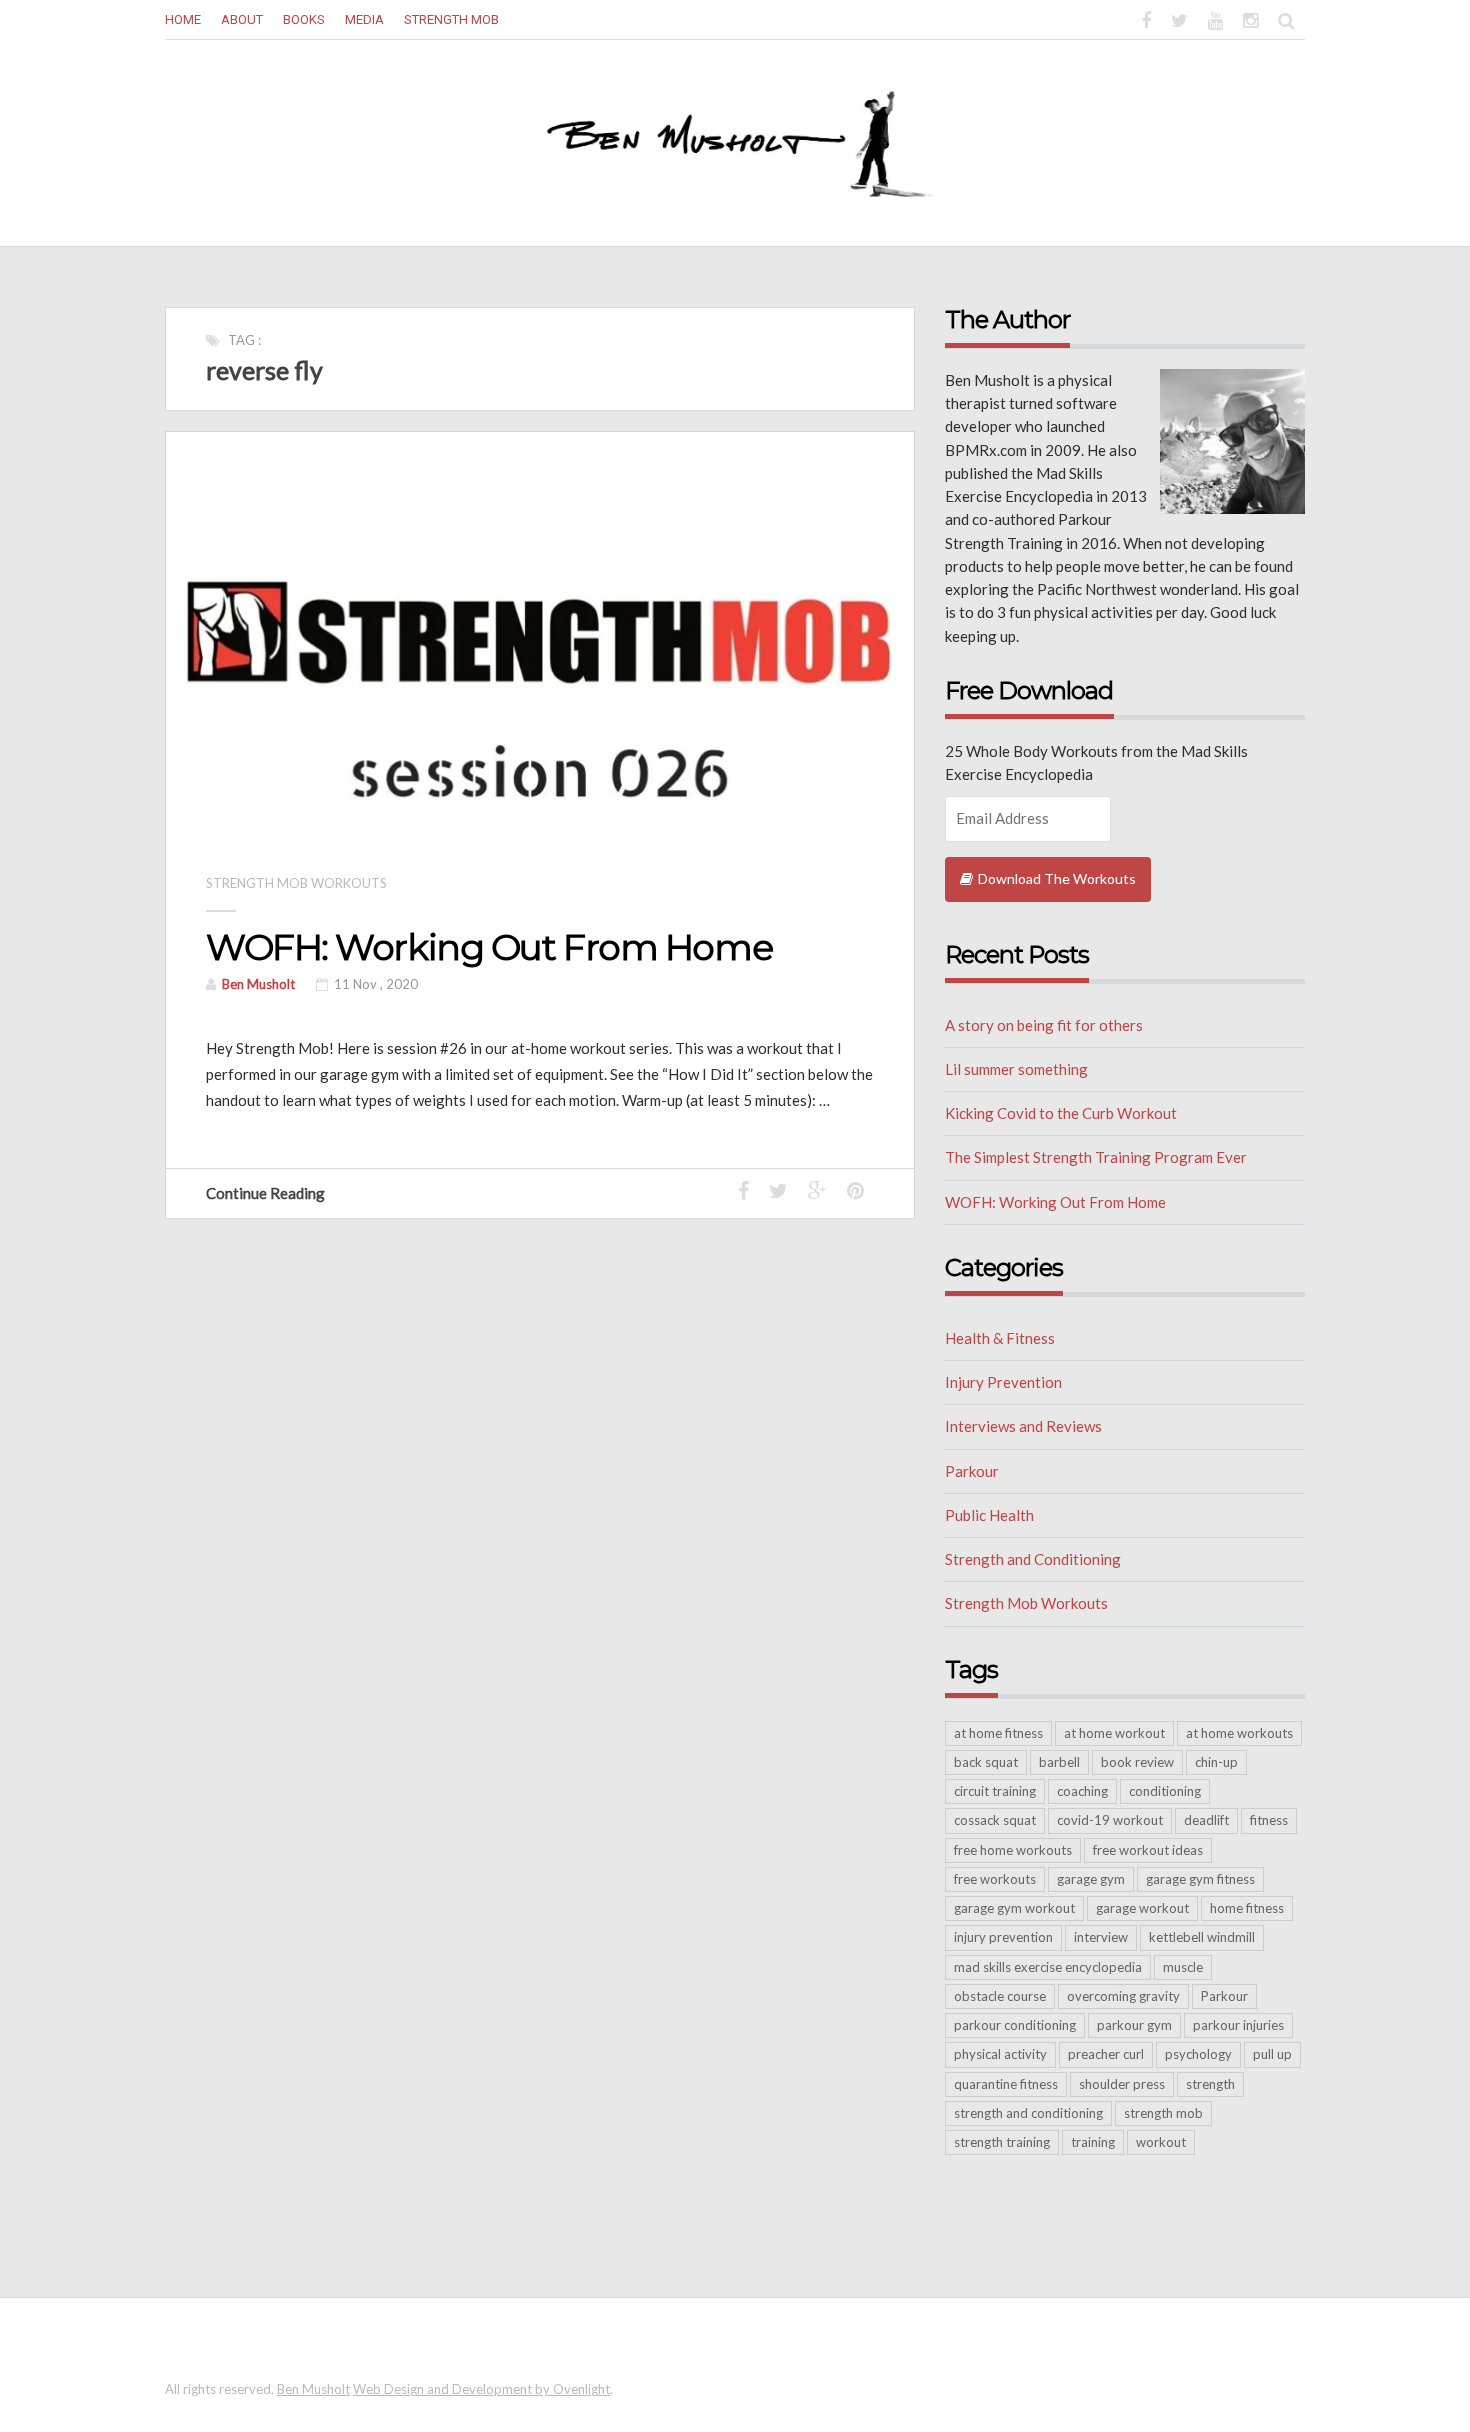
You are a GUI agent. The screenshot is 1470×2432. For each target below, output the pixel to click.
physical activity (1000, 2054)
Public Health (989, 1515)
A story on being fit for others (1044, 1025)
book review (1137, 1762)
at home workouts (1239, 1733)
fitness (1269, 1820)
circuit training (995, 1791)
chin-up (1216, 1762)
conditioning (1165, 1791)
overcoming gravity (1123, 1996)
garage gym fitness (1200, 1879)
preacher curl (1106, 2054)
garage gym (1091, 1879)
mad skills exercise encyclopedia (1048, 1967)
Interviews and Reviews (1023, 1426)
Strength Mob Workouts (296, 883)
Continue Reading (267, 1193)
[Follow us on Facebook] (1146, 18)
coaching (1082, 1791)
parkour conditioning (1015, 2025)
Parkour (972, 1471)
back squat (986, 1762)
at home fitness (998, 1733)
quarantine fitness (1006, 2084)
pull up (1272, 2054)
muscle (1183, 1967)
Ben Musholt (258, 984)
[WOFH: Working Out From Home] (540, 636)
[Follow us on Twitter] (1179, 18)
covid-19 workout (1110, 1820)
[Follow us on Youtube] (1215, 18)
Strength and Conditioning (1033, 1559)
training (1093, 2142)
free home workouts (1013, 1850)
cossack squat (995, 1820)
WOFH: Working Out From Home (489, 947)
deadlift (1206, 1820)
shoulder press (1122, 2084)
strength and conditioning (1028, 2113)
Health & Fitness (1000, 1338)
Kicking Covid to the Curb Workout (1061, 1113)
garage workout (1142, 1908)
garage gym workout (1014, 1908)
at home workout (1114, 1733)
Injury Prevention (1003, 1382)
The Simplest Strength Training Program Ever (1096, 1157)
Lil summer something (1016, 1069)
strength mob (1163, 2113)
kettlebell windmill (1202, 1937)
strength (1210, 2084)
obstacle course (1000, 1996)
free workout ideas (1148, 1850)
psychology (1198, 2054)
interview (1101, 1937)
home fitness (1247, 1908)
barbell (1059, 1762)
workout (1161, 2142)
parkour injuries (1238, 2025)
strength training (1002, 2142)
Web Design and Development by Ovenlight (481, 2389)
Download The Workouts (1057, 878)
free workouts (995, 1879)
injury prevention (1003, 1937)
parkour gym (1134, 2025)
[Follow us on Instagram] (1250, 18)
